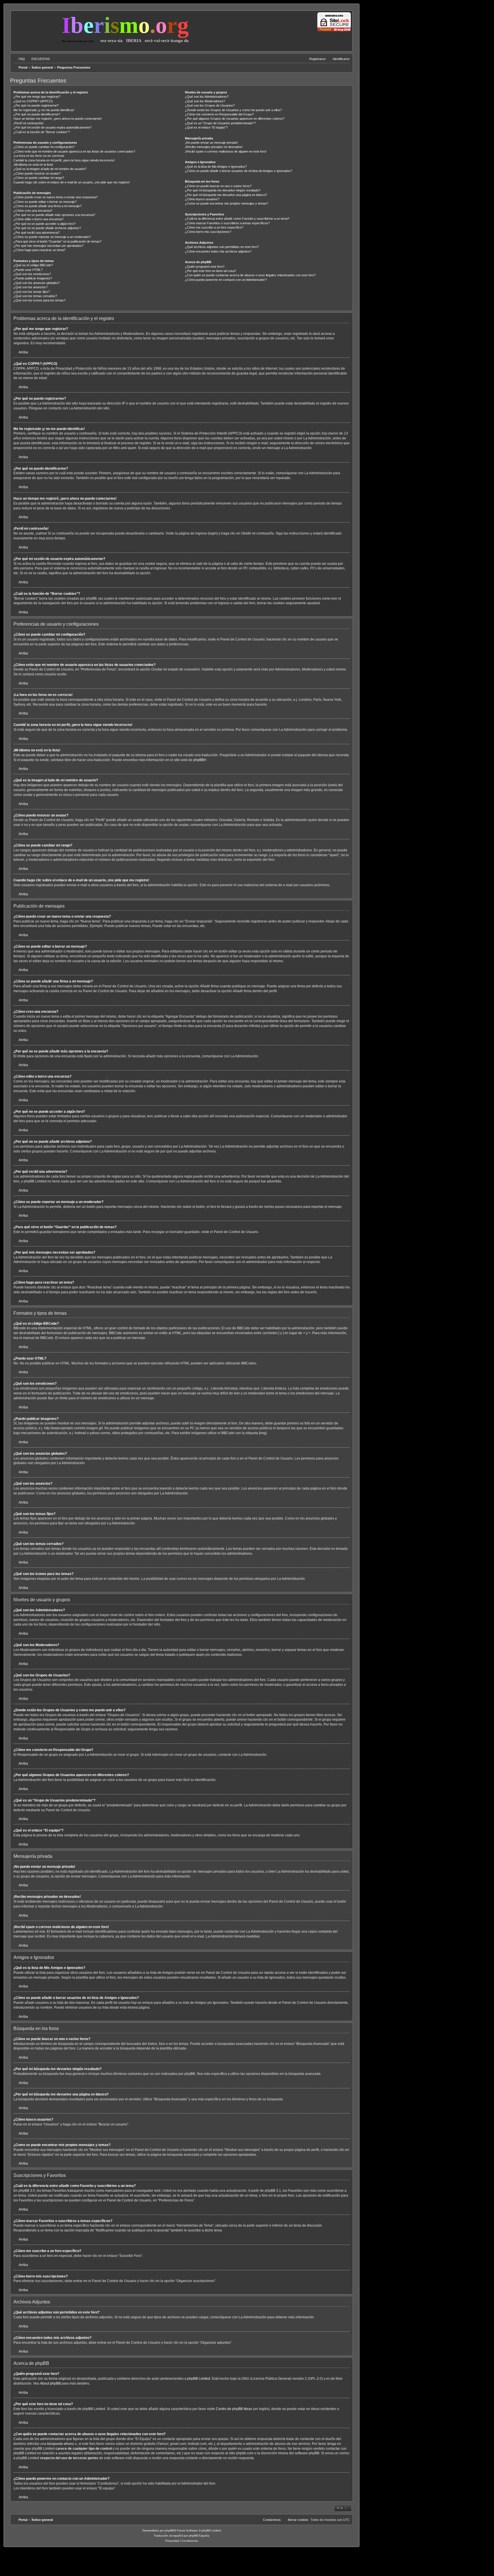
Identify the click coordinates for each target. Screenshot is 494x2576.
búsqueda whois (60, 2444)
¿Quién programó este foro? (205, 267)
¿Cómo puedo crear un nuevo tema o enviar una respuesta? (55, 197)
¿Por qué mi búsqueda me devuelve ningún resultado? (223, 190)
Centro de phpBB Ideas (234, 2409)
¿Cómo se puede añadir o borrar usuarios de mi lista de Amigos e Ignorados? (239, 171)
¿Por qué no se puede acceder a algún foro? (44, 224)
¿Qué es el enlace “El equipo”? (206, 127)
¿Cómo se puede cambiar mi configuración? (44, 147)
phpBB (199, 760)
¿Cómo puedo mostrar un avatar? (37, 173)
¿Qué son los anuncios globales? (37, 283)
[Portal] (37, 30)
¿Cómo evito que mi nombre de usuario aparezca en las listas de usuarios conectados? (74, 151)
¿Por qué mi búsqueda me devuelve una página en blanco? (226, 195)
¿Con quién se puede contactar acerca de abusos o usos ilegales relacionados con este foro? (250, 275)
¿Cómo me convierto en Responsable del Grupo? (219, 114)
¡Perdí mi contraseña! (28, 123)
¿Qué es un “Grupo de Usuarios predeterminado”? (220, 123)
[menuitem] (19, 59)
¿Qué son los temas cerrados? (35, 296)
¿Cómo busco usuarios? (202, 199)
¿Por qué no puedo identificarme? (37, 114)
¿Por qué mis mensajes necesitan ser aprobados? (48, 246)
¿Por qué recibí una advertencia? (37, 233)
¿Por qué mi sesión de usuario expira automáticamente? (52, 127)
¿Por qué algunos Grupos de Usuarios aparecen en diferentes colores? (235, 119)
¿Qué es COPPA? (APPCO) (33, 101)
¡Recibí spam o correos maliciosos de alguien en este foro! (226, 151)
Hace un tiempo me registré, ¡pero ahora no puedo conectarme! (58, 119)
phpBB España (199, 2536)
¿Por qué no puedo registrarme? (36, 105)
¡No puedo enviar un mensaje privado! (211, 143)
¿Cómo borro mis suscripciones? (208, 232)
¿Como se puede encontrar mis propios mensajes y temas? (227, 203)
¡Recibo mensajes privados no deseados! (214, 147)
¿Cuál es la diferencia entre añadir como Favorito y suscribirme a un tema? (237, 219)
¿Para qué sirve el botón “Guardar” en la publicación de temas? (57, 241)
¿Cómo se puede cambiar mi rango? (39, 178)
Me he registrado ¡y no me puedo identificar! (44, 110)
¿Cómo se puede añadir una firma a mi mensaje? (47, 206)
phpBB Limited (199, 2379)
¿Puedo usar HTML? (28, 270)
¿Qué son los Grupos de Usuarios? (210, 105)
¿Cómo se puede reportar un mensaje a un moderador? (52, 237)
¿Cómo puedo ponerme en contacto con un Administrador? (226, 280)
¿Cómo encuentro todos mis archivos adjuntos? (218, 251)
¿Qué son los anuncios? (30, 287)
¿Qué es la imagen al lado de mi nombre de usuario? (50, 169)
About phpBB (50, 2383)
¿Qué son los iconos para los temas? (39, 300)
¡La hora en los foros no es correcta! (39, 156)
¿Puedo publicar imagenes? (33, 278)
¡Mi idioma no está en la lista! (33, 165)
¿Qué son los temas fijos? (32, 292)
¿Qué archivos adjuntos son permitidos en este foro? (222, 247)
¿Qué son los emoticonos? (32, 274)
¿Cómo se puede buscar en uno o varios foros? (218, 186)
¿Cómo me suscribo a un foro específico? (214, 227)
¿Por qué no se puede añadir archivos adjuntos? (47, 228)
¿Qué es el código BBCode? (33, 265)
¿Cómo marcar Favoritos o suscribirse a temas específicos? (227, 223)
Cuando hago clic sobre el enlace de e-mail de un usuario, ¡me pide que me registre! (72, 182)
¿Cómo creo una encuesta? (33, 211)
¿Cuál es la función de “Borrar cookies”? (42, 132)
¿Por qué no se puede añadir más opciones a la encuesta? (54, 215)
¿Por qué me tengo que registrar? (37, 97)
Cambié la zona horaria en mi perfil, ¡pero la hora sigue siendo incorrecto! (64, 160)
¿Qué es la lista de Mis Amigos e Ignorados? (216, 167)
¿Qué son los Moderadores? (205, 101)
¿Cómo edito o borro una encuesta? (38, 219)
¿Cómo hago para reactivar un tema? (39, 250)
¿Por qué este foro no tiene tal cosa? (211, 271)
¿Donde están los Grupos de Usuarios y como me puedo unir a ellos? (233, 110)
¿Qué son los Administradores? (207, 97)
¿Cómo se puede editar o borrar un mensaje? (45, 202)
